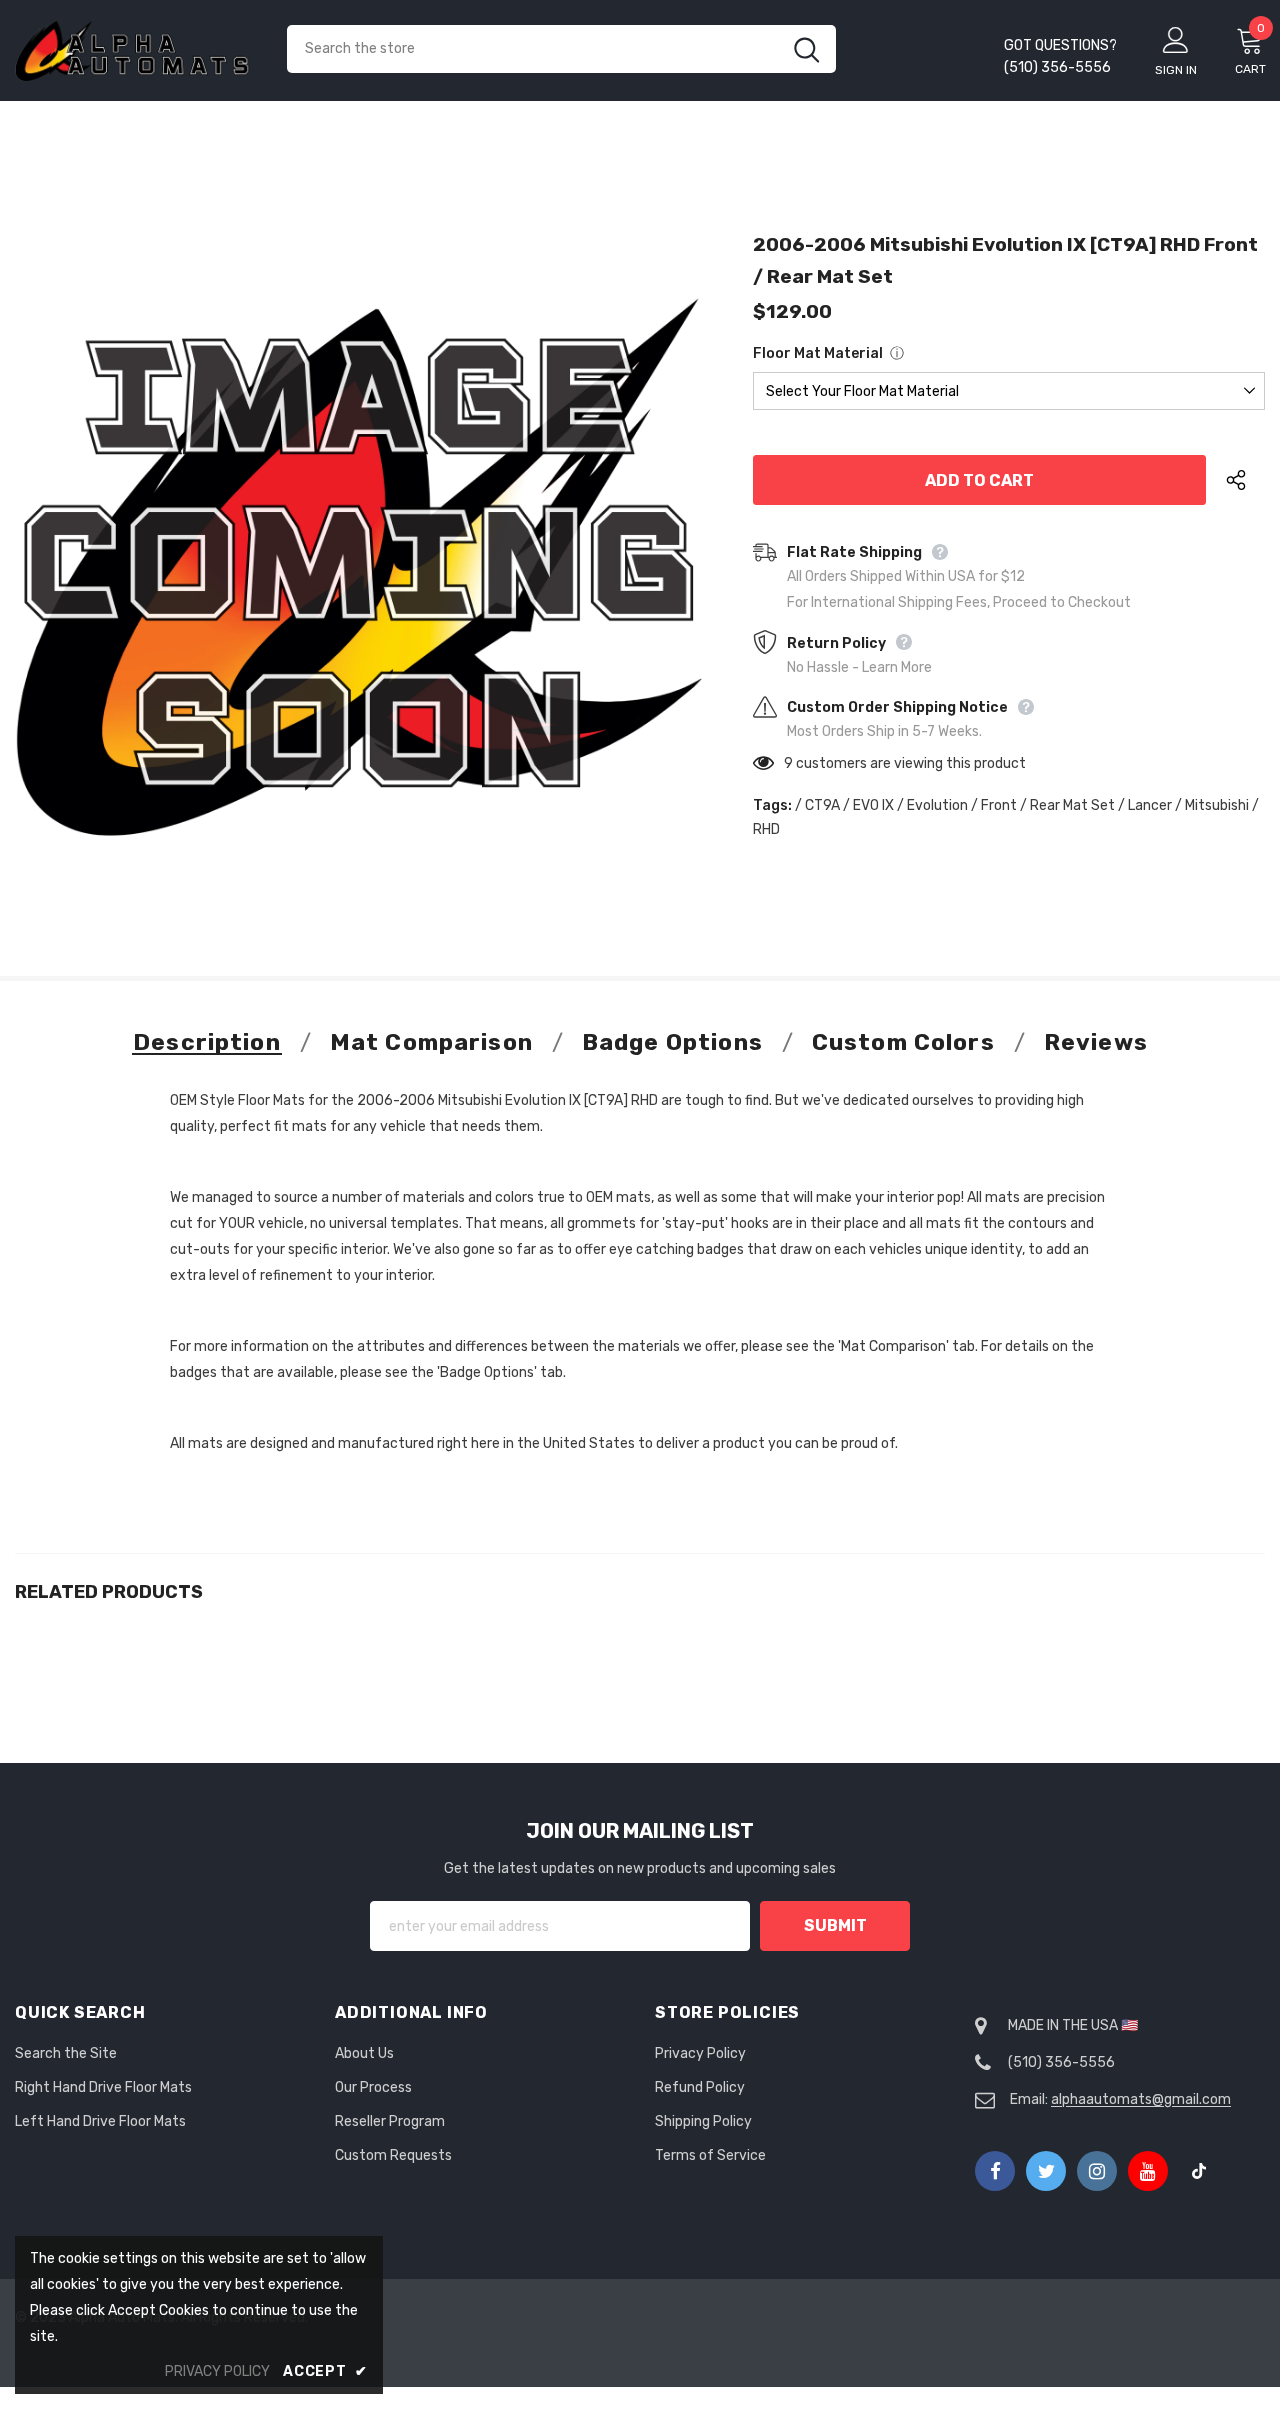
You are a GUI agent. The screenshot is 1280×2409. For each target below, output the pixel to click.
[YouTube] (1148, 2171)
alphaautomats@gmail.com (1141, 2099)
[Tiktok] (1199, 2171)
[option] (359, 567)
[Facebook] (995, 2171)
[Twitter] (1046, 2171)
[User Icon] (1176, 39)
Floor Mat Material (818, 353)
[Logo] (136, 49)
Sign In (1176, 70)
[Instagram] (1097, 2171)
